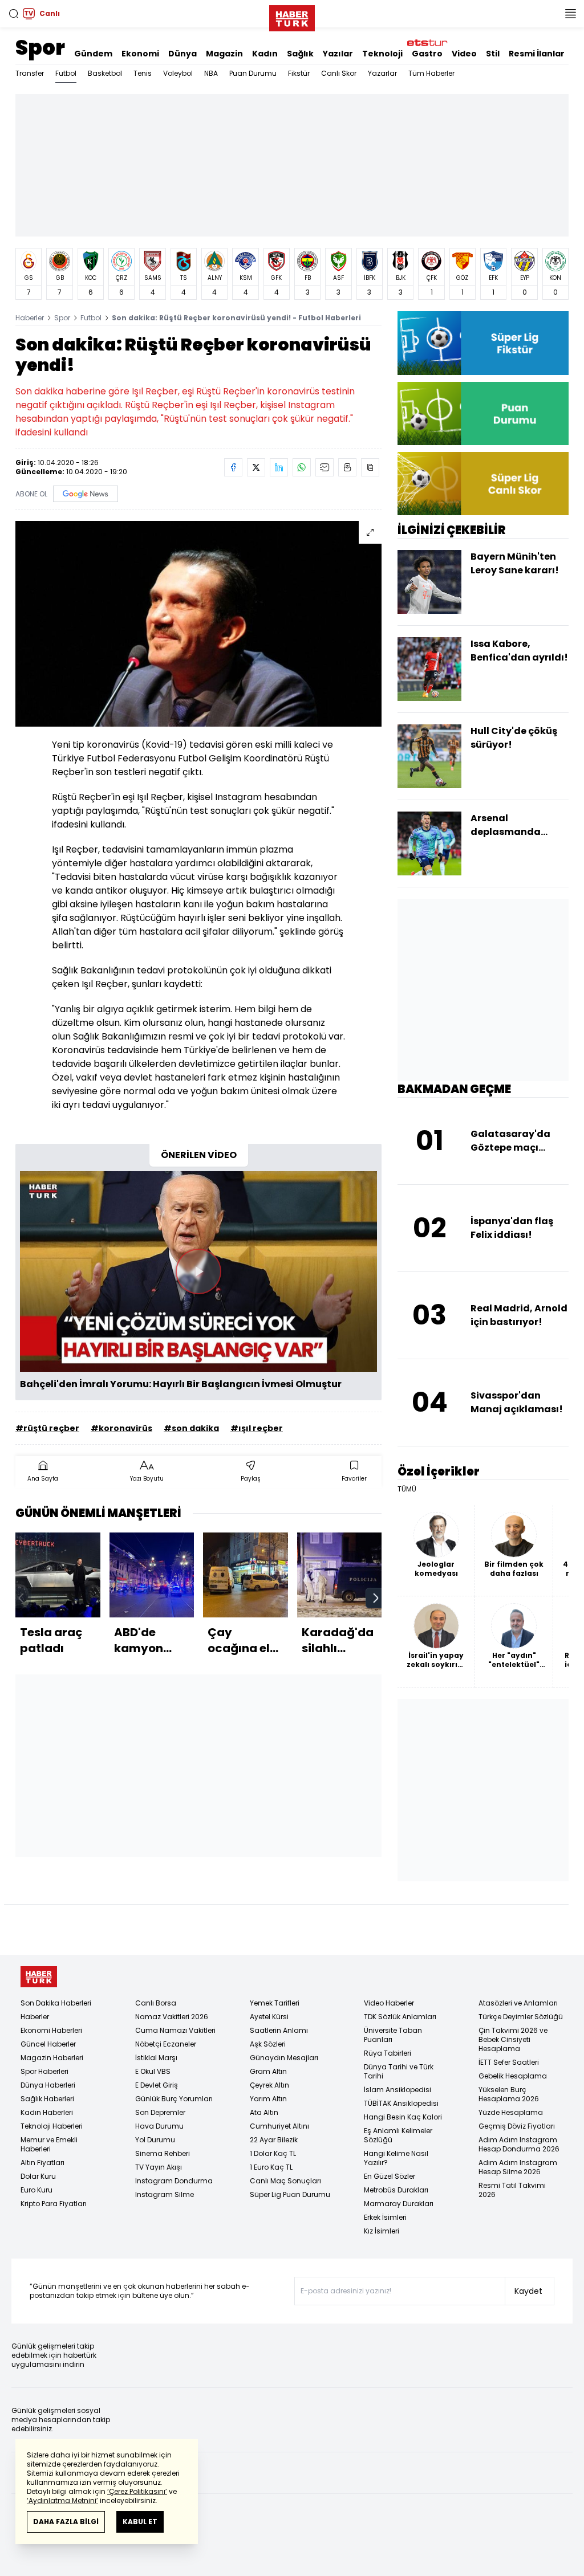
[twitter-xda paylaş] (256, 467)
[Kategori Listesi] (570, 14)
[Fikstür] (483, 343)
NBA (211, 73)
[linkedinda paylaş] (279, 467)
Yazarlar (382, 73)
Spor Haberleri (44, 2071)
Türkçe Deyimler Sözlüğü (521, 2017)
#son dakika (191, 1428)
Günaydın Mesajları (284, 2058)
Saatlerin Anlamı (279, 2030)
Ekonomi (140, 54)
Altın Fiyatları (42, 2163)
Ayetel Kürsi (269, 2017)
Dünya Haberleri (48, 2085)
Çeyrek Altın (269, 2085)
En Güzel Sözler (390, 2176)
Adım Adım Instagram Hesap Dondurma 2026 (519, 2144)
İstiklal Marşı (156, 2058)
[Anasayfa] (39, 1977)
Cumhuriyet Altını (279, 2126)
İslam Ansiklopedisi (398, 2090)
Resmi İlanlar (537, 54)
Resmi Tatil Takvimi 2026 (512, 2190)
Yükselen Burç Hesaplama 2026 (509, 2094)
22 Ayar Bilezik (274, 2140)
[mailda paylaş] (325, 467)
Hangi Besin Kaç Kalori (403, 2117)
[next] (376, 1598)
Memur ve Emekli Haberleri (49, 2144)
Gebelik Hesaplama (513, 2076)
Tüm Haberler (431, 73)
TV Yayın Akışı (159, 2167)
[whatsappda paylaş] (302, 467)
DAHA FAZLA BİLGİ (66, 2522)
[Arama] (14, 14)
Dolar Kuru (38, 2176)
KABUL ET (140, 2522)
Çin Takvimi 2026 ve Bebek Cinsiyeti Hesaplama (513, 2039)
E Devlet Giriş (157, 2085)
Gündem (93, 54)
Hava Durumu (159, 2126)
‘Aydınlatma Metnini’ (62, 2500)
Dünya (182, 54)
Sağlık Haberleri (47, 2099)
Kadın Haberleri (47, 2112)
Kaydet (528, 2291)
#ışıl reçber (257, 1428)
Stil (493, 54)
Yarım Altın (268, 2099)
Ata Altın (264, 2112)
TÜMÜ (407, 1489)
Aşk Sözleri (268, 2044)
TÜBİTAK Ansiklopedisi (401, 2103)
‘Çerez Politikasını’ (137, 2491)
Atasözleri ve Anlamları (518, 2003)
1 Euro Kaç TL (271, 2167)
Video (464, 54)
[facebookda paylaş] (233, 467)
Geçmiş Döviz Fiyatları (517, 2126)
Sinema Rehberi (163, 2153)
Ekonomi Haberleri (51, 2030)
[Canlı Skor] (483, 484)
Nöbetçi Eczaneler (166, 2044)
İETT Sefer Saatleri (509, 2062)
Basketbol (105, 73)
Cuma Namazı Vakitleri (175, 2030)
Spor (40, 48)
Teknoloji (382, 54)
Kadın (265, 54)
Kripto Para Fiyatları (54, 2204)
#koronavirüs (121, 1428)
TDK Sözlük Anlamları (400, 2017)
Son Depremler (160, 2112)
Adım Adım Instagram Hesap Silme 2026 (518, 2167)
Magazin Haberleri (52, 2058)
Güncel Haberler (48, 2044)
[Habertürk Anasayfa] (292, 16)
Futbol (66, 73)
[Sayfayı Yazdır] (347, 467)
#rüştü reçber (47, 1428)
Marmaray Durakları (399, 2204)
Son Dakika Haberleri (56, 2003)
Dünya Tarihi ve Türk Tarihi (399, 2071)
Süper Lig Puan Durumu (290, 2194)
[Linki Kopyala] (370, 467)
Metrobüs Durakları (396, 2190)
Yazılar (338, 54)
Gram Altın (268, 2071)
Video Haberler (389, 2003)
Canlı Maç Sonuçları (285, 2181)
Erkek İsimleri (385, 2217)
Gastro (427, 54)
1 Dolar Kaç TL (273, 2153)
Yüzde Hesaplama (511, 2112)
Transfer (30, 73)
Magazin (224, 54)
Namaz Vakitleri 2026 (172, 2017)
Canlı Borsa (156, 2003)
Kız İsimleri (382, 2231)
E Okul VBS (153, 2071)
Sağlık (300, 54)
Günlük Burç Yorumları (174, 2099)
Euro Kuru (36, 2190)
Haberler (30, 318)
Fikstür (299, 73)
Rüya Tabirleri (388, 2053)
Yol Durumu (155, 2140)
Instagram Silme (165, 2194)
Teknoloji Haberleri (52, 2126)
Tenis (143, 73)
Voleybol (178, 73)
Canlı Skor (339, 73)
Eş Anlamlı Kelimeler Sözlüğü (398, 2135)
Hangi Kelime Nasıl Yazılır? (396, 2158)
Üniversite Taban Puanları (393, 2035)
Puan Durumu (253, 73)
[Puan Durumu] (483, 413)
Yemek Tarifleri (275, 2003)
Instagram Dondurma (174, 2181)
